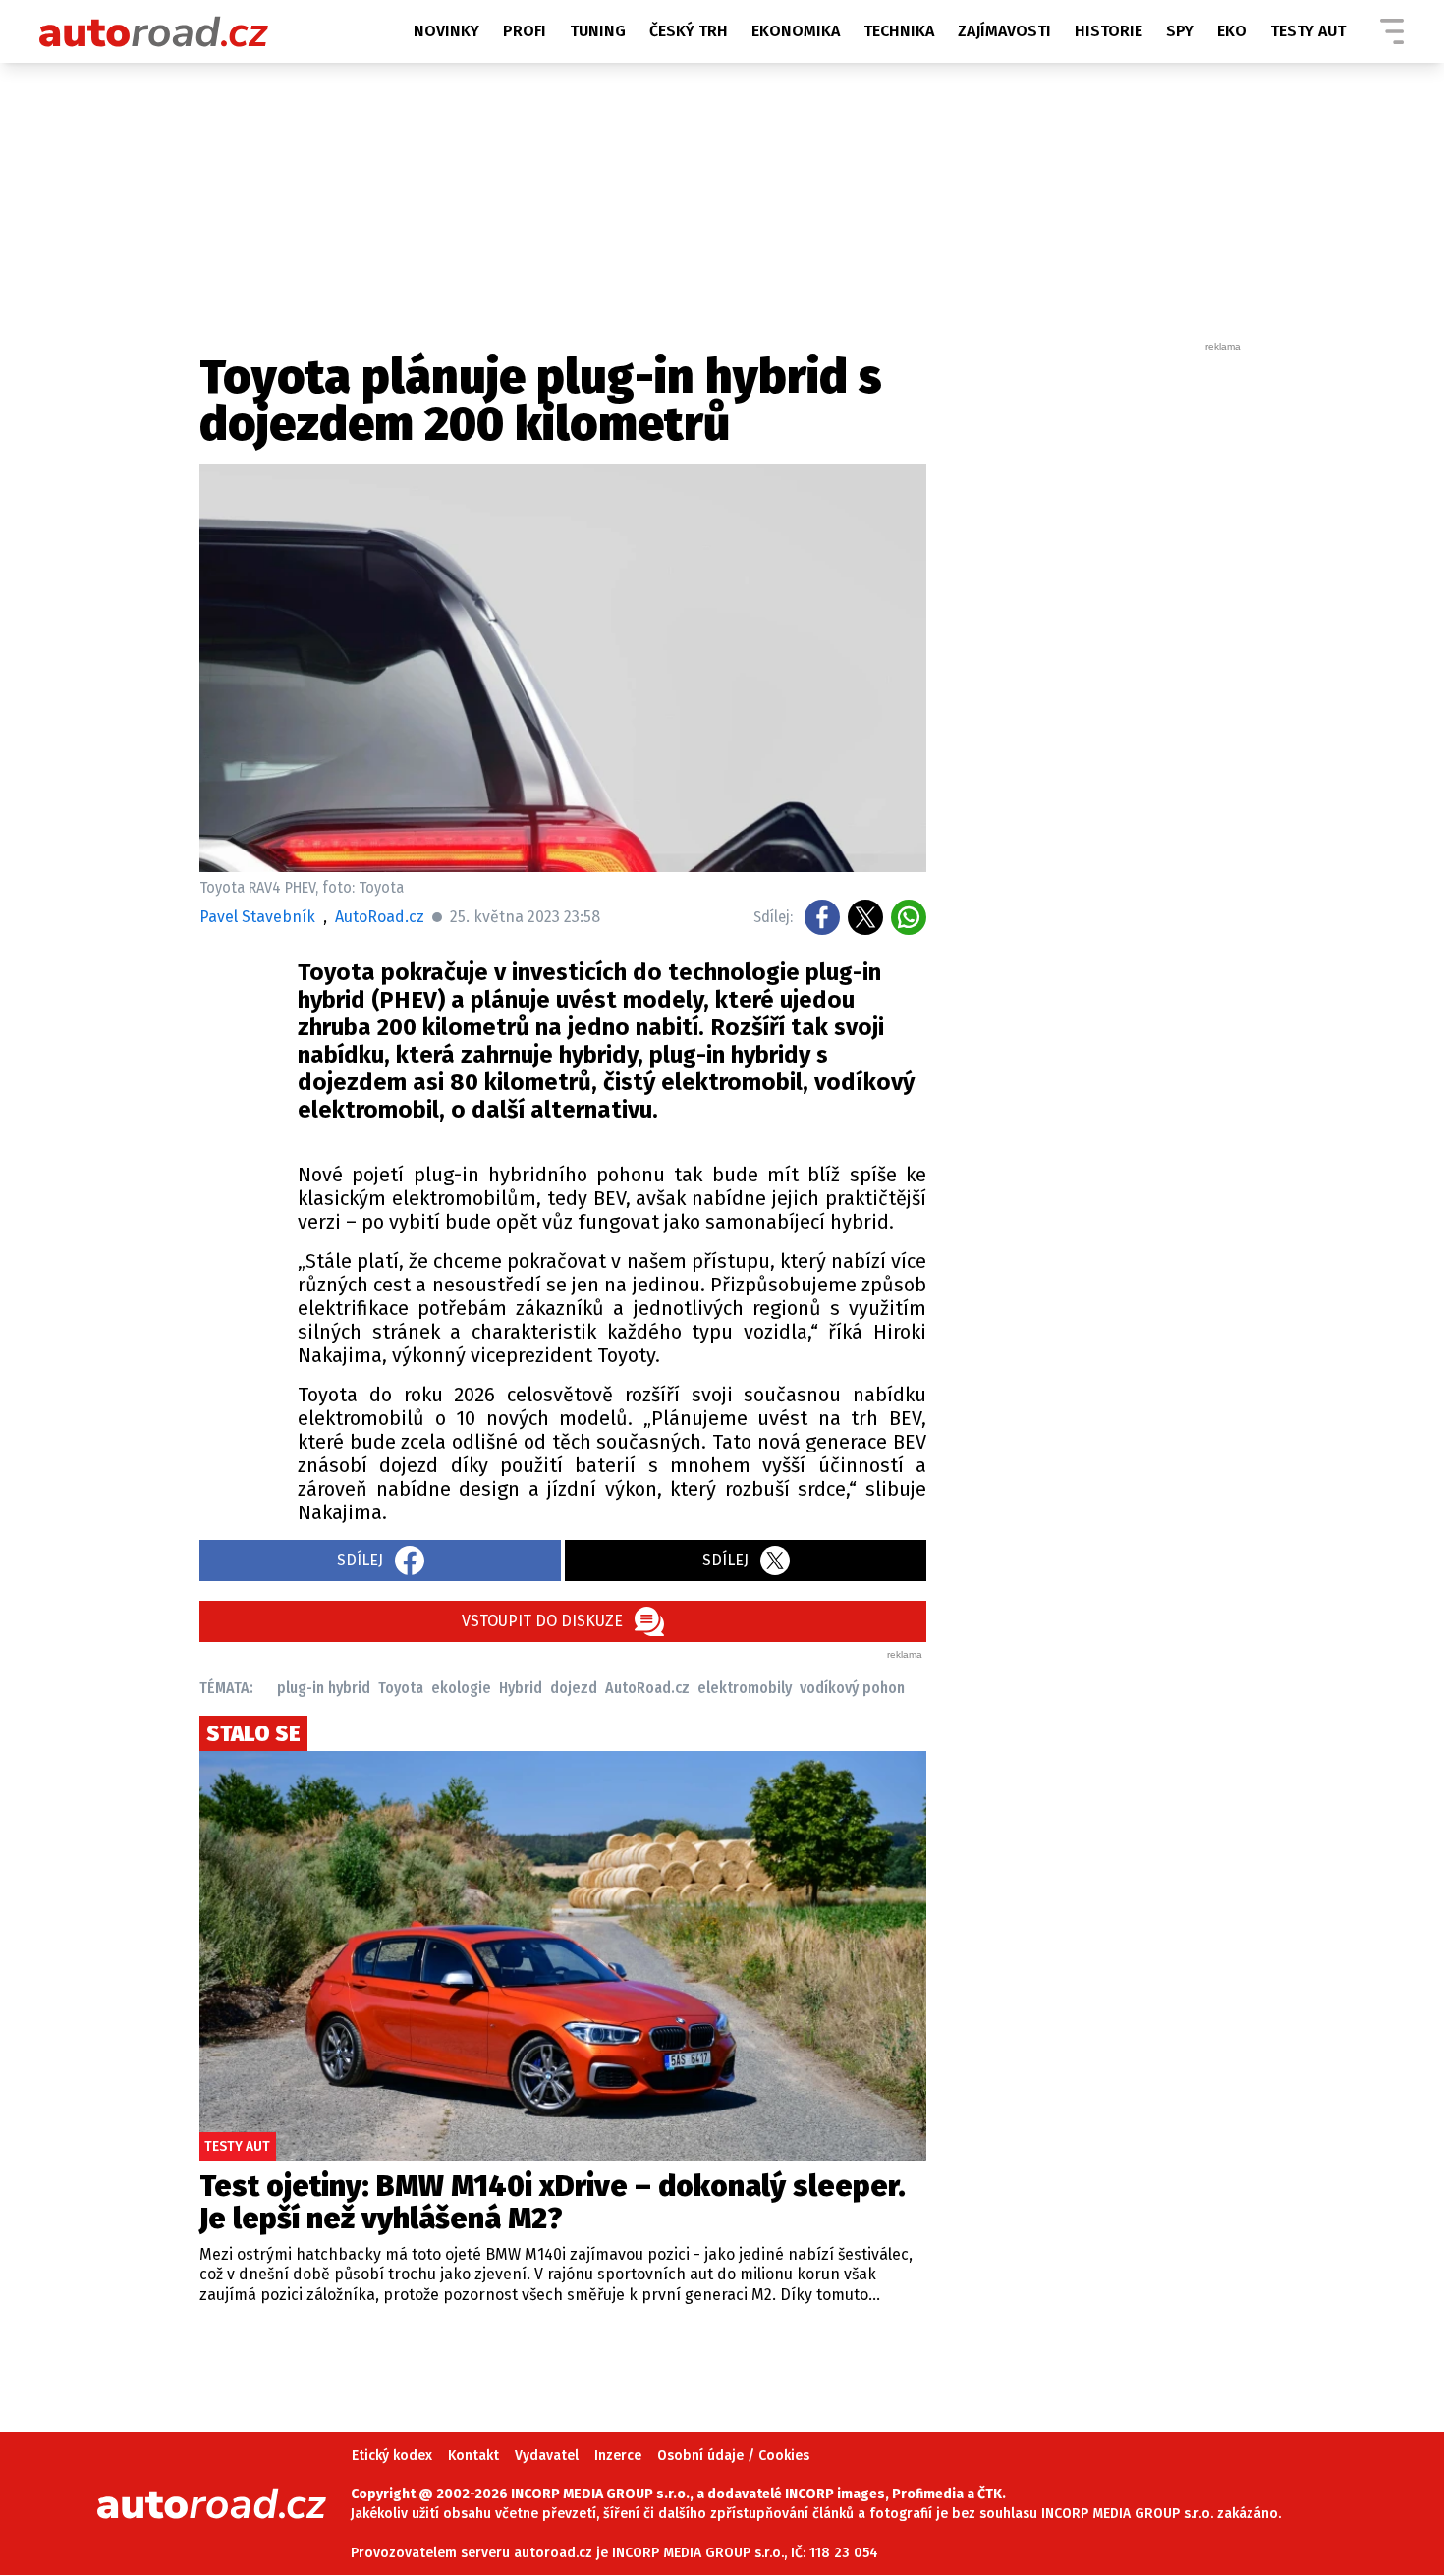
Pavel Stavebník (257, 917)
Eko (1232, 31)
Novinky (446, 31)
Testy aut (1308, 31)
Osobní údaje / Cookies (733, 2456)
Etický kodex (392, 2456)
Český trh (689, 31)
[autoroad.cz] (154, 31)
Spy (1180, 31)
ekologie (461, 1688)
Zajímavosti (1004, 31)
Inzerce (618, 2456)
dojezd (574, 1688)
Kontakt (473, 2456)
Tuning (598, 31)
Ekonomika (796, 31)
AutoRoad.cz (647, 1688)
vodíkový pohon (852, 1688)
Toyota (401, 1688)
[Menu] (1392, 31)
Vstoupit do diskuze (542, 1621)
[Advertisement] (1097, 648)
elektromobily (745, 1688)
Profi (525, 31)
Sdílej (360, 1560)
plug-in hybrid (324, 1688)
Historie (1109, 31)
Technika (899, 31)
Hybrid (521, 1688)
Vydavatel (547, 2456)
